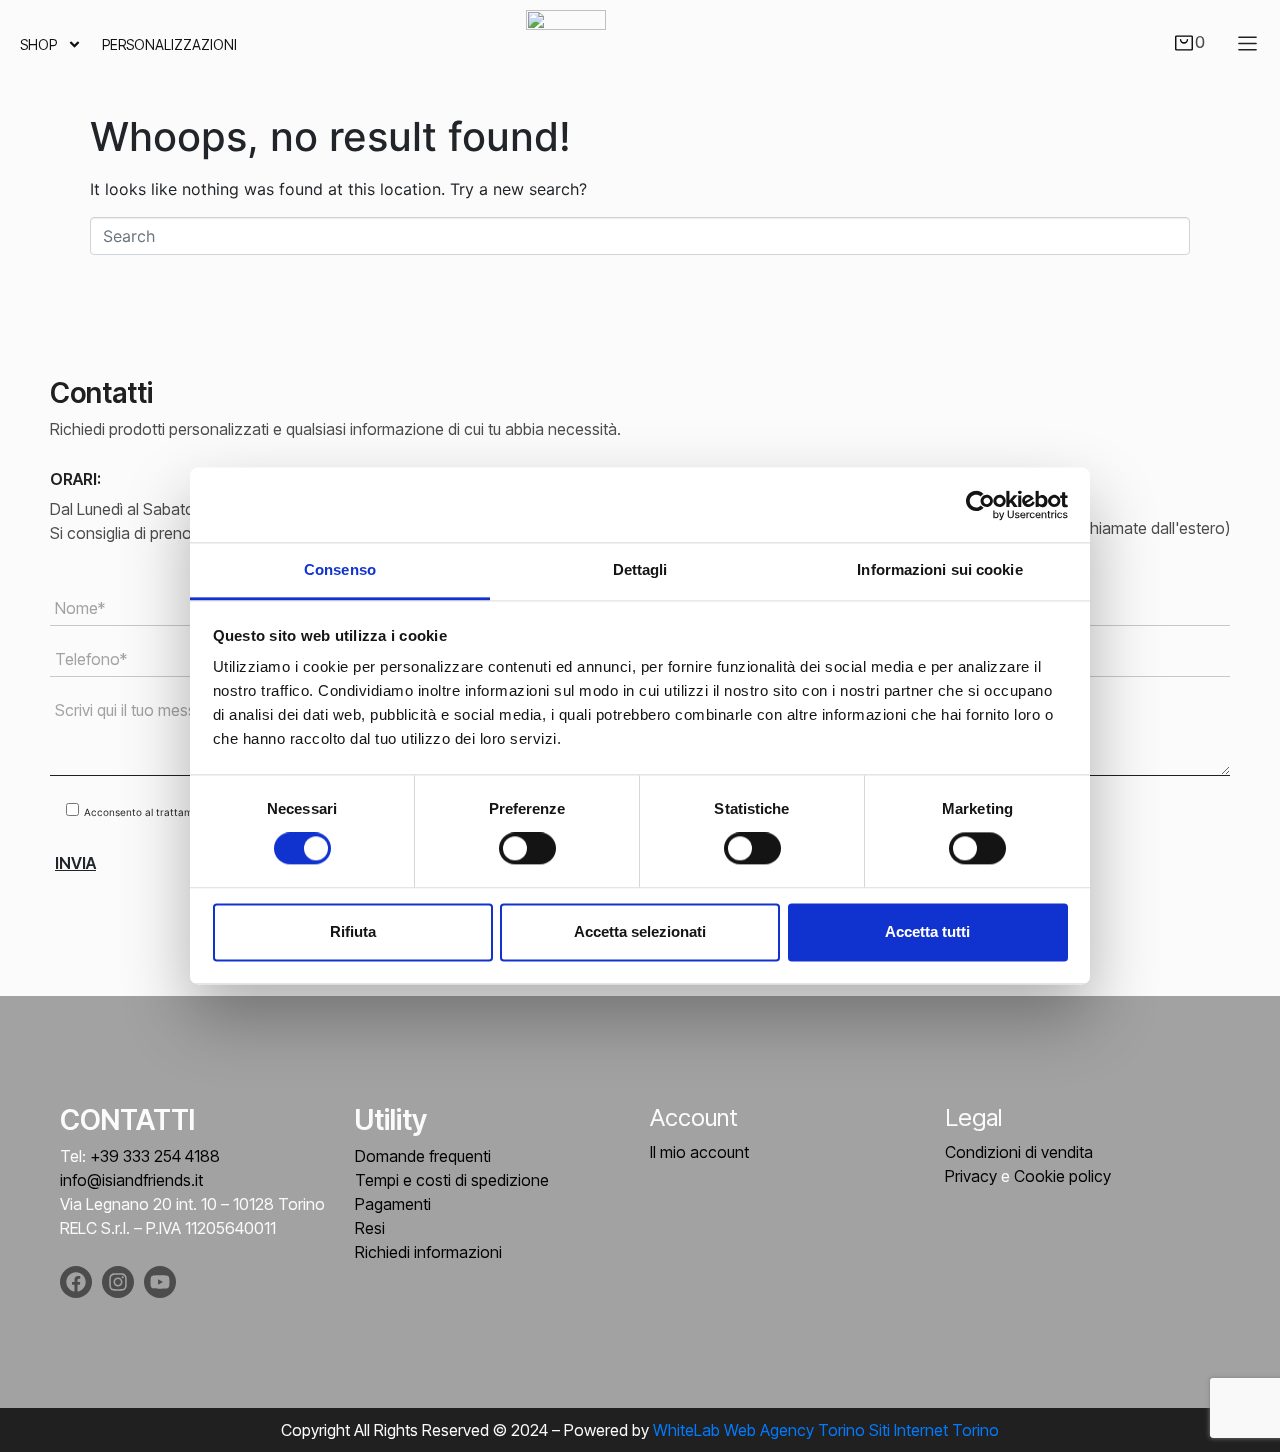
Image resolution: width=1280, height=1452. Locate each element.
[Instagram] (118, 1282)
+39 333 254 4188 (155, 1156)
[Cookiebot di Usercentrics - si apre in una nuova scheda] (980, 505)
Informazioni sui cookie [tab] (939, 569)
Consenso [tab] (340, 569)
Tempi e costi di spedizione (452, 1180)
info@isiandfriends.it (131, 1180)
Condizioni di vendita (1019, 1152)
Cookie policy (1062, 1176)
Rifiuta (353, 931)
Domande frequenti (423, 1156)
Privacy (971, 1176)
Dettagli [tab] (640, 569)
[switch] (527, 849)
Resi (370, 1228)
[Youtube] (160, 1282)
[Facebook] (76, 1282)
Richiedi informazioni (428, 1252)
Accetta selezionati (640, 931)
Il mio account (699, 1152)
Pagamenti (393, 1204)
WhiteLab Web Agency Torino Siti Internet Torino (826, 1430)
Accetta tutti (927, 931)
